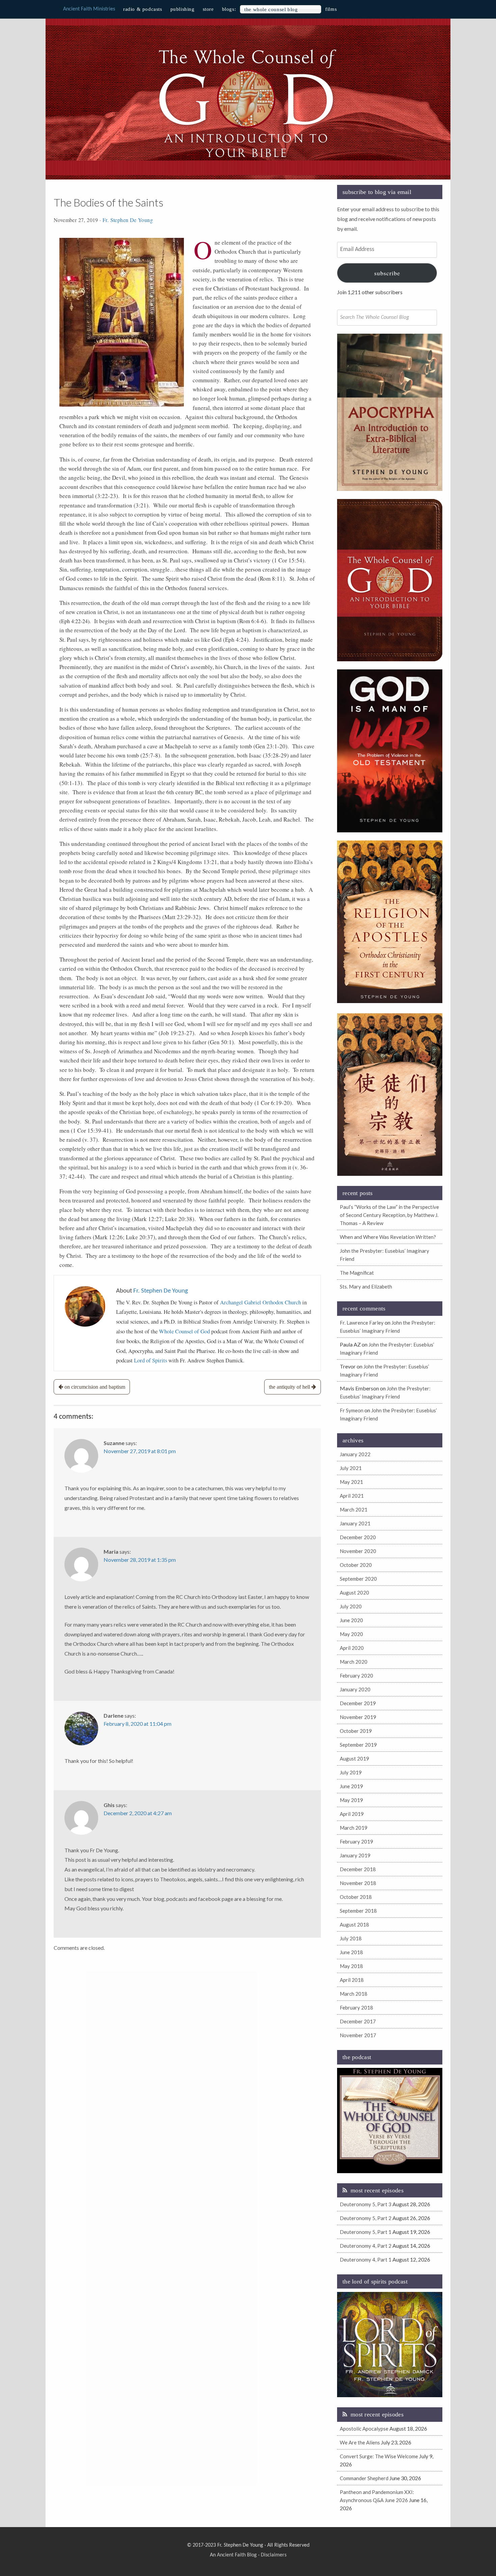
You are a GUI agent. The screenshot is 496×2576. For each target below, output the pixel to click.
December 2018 (358, 1869)
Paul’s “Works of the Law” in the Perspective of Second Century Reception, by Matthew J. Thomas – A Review (389, 1215)
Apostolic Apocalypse (364, 2429)
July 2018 (351, 1938)
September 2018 (358, 1911)
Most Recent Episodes (377, 2190)
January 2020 (355, 1689)
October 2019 (356, 1731)
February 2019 (356, 1841)
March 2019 (354, 1828)
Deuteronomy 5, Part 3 (366, 2204)
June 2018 (351, 1952)
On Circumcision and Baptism (95, 1387)
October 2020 (356, 1565)
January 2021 (355, 1523)
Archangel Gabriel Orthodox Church (260, 1302)
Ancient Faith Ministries (89, 9)
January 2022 (355, 1454)
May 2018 (351, 1966)
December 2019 (358, 1703)
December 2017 (358, 2021)
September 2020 (358, 1579)
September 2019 (358, 1745)
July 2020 (351, 1606)
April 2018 (352, 1980)
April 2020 (352, 1648)
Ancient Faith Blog (237, 2555)
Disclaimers (274, 2555)
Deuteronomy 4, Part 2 (366, 2246)
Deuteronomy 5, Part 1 (366, 2232)
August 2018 (354, 1924)
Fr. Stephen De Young (128, 220)
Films (331, 9)
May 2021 (351, 1482)
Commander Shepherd (364, 2478)
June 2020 (351, 1620)
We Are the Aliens (360, 2442)
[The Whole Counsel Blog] (248, 159)
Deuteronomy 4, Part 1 (366, 2260)
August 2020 (354, 1592)
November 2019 (358, 1717)
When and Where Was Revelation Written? (388, 1237)
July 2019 (351, 1772)
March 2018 (354, 1994)
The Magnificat (357, 1273)
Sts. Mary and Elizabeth (366, 1286)
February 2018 (356, 2007)
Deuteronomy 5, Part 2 (366, 2218)
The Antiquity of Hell (290, 1387)
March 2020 (354, 1662)
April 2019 (352, 1814)
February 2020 (356, 1675)
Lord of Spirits (150, 1360)
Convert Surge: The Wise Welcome (379, 2456)
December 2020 (358, 1537)
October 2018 (356, 1897)
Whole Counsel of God (184, 1331)
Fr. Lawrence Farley (362, 1323)
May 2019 (351, 1800)
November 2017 (358, 2035)
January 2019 (355, 1855)
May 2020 (351, 1634)
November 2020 (358, 1551)
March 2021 (354, 1509)
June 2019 (351, 1786)
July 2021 (351, 1468)
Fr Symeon (352, 1410)
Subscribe (387, 273)
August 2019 (354, 1758)
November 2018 (358, 1883)
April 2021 (352, 1496)
